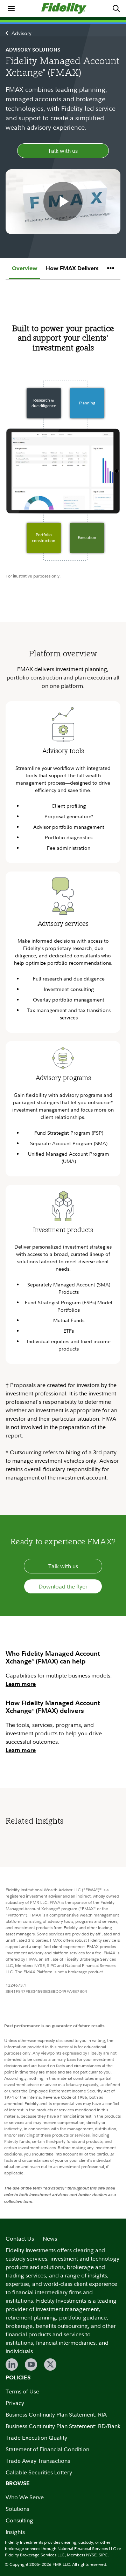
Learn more (21, 1684)
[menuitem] (11, 8)
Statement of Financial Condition (47, 2449)
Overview (25, 268)
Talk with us (63, 151)
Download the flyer (63, 1586)
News (50, 2239)
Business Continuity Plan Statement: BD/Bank (63, 2426)
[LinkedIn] (12, 2365)
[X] (50, 2365)
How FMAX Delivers (72, 268)
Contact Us (20, 2239)
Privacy (15, 2403)
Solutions (17, 2509)
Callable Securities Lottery (39, 2472)
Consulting (19, 2520)
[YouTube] (31, 2365)
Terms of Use (22, 2391)
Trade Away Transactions (38, 2461)
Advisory (22, 33)
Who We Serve (25, 2497)
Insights (15, 2532)
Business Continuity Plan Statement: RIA (56, 2414)
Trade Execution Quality (36, 2438)
